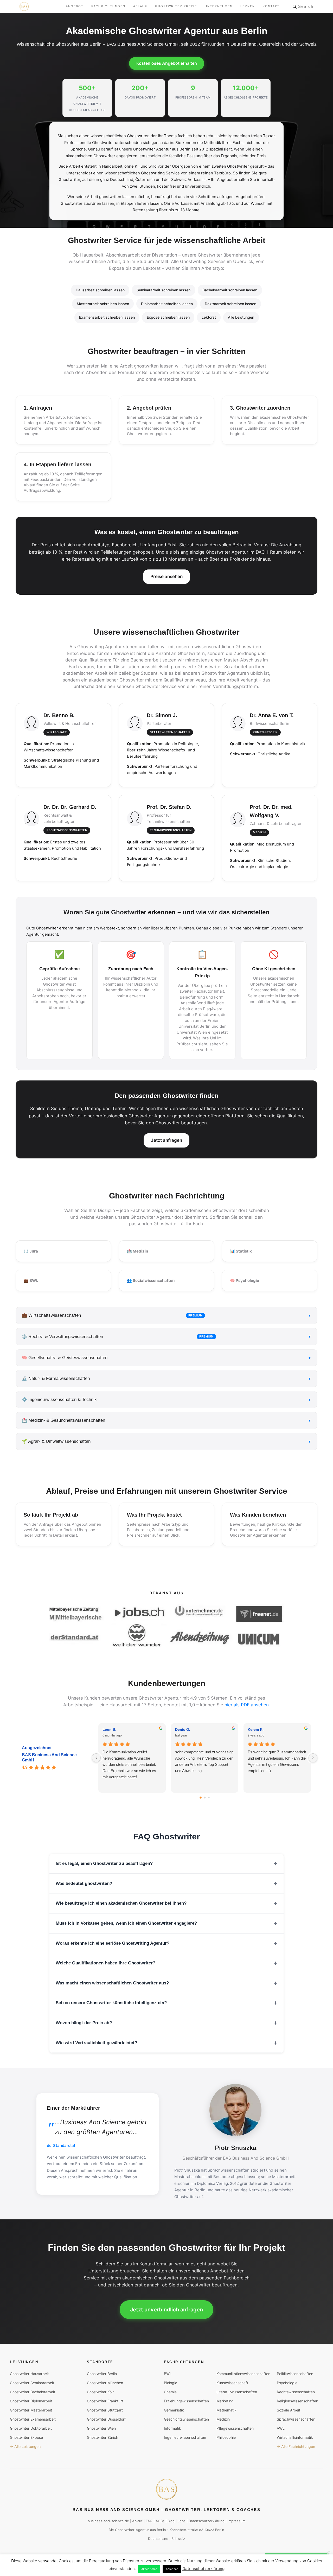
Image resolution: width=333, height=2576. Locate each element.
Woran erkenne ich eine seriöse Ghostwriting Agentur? (113, 1943)
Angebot (75, 6)
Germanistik (174, 2410)
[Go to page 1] (205, 1797)
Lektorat (209, 317)
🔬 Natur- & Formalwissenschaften (166, 1378)
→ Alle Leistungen (25, 2446)
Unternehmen (219, 6)
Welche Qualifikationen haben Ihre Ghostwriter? (105, 1963)
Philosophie (226, 2437)
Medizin (223, 2419)
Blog (171, 2521)
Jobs (182, 2521)
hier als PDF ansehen (247, 1705)
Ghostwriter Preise (176, 6)
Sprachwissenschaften (296, 2419)
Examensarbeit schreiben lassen (107, 317)
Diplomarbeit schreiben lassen (167, 304)
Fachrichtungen (108, 6)
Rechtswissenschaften (296, 2392)
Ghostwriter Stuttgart (105, 2410)
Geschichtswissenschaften (186, 2419)
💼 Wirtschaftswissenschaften (166, 1315)
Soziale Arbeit (289, 2410)
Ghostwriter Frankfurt (105, 2401)
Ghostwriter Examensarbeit (33, 2419)
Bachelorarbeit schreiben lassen (230, 290)
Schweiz (178, 2539)
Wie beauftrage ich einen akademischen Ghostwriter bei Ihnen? (121, 1903)
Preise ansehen (166, 576)
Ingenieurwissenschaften (185, 2437)
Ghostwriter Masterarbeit (31, 2410)
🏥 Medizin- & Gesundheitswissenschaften (166, 1420)
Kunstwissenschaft (232, 2382)
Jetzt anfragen (166, 1140)
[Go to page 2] (209, 1797)
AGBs (160, 2521)
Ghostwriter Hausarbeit (29, 2373)
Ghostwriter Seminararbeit (32, 2382)
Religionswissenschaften (297, 2401)
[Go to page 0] (201, 1798)
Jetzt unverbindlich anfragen (166, 2310)
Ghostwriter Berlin (102, 2373)
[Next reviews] (313, 1758)
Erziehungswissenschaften (186, 2401)
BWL (168, 2373)
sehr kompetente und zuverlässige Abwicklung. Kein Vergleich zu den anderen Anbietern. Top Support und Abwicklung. (204, 1761)
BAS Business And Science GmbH (49, 1757)
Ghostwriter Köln (101, 2392)
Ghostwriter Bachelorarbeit (33, 2392)
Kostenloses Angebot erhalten (167, 63)
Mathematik (226, 2410)
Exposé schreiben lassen (168, 317)
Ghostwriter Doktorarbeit (31, 2428)
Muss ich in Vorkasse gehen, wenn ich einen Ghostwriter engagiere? (126, 1923)
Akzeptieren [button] (149, 2569)
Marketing (225, 2401)
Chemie (170, 2392)
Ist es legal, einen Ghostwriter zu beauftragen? (104, 1863)
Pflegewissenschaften (235, 2428)
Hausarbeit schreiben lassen (100, 290)
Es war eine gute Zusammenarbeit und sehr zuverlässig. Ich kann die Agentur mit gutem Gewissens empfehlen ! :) (277, 1761)
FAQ (149, 2521)
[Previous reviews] (96, 1758)
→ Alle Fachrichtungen (296, 2446)
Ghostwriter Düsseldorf (106, 2419)
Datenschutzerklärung (207, 2521)
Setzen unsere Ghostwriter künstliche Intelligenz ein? (111, 2003)
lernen (248, 6)
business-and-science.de (108, 2521)
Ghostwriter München (105, 2382)
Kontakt (271, 6)
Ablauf (140, 6)
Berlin (161, 2529)
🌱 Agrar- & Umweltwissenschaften (166, 1441)
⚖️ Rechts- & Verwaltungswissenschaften (166, 1337)
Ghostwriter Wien (101, 2428)
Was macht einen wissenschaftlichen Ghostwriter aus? (112, 1983)
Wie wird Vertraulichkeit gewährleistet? (96, 2043)
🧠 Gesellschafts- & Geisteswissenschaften (166, 1358)
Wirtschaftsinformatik (295, 2437)
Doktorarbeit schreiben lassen (230, 304)
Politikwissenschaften (295, 2373)
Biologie (171, 2382)
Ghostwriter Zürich (103, 2437)
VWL (281, 2428)
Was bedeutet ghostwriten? (84, 1883)
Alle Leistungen (241, 317)
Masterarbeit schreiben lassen (103, 304)
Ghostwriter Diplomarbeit (31, 2401)
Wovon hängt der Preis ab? (84, 2023)
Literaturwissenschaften (237, 2392)
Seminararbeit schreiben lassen (164, 290)
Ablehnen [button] (172, 2569)
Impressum (236, 2521)
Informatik (172, 2428)
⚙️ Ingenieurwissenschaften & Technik (166, 1400)
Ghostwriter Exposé (26, 2437)
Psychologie (287, 2382)
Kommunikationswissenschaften (243, 2373)
